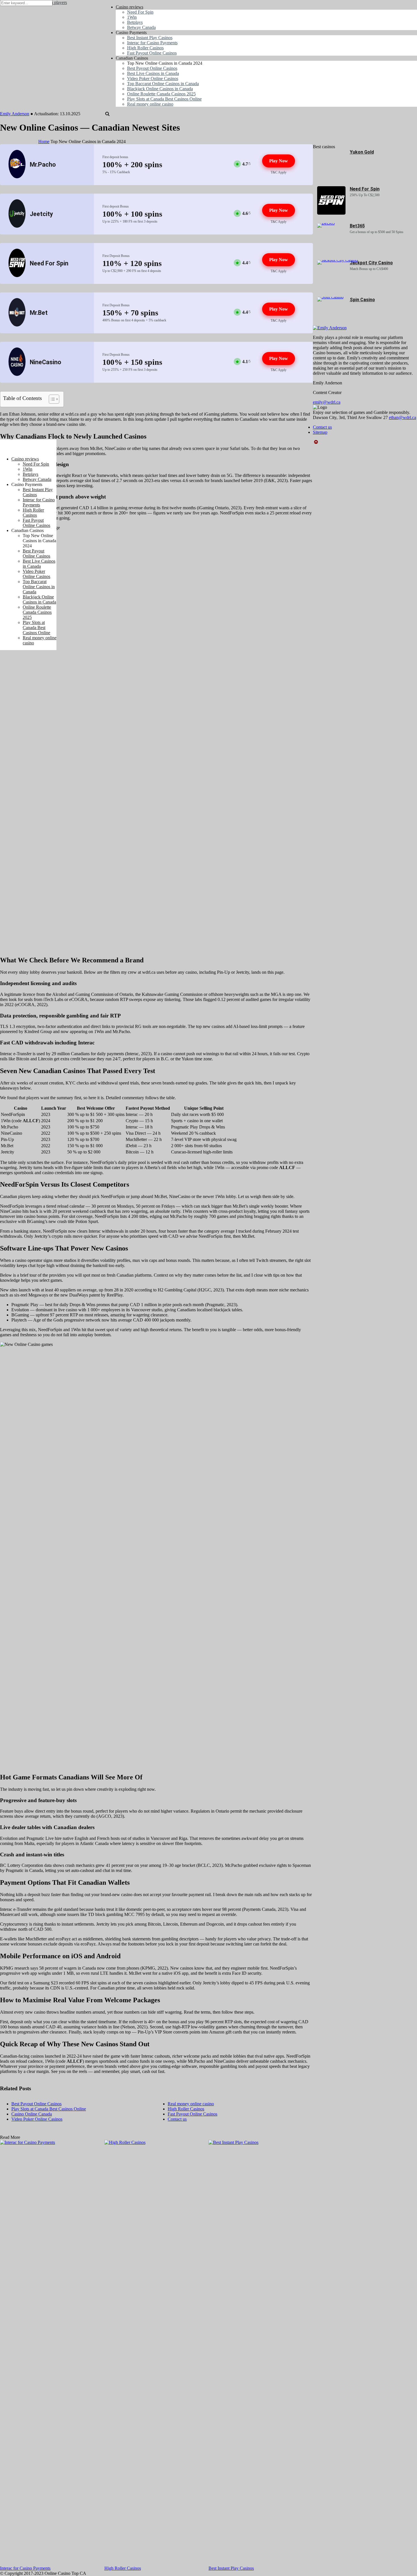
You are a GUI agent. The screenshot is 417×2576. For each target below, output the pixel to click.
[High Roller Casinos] (157, 2353)
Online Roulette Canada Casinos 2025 (37, 612)
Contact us (322, 427)
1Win (28, 469)
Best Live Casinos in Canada (39, 564)
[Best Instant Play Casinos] (261, 2353)
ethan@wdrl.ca (403, 417)
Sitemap (320, 432)
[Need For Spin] (331, 213)
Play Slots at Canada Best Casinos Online (36, 628)
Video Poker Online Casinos (36, 574)
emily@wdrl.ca (327, 402)
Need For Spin (365, 189)
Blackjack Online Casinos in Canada (39, 599)
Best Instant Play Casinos (231, 2568)
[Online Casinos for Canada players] (28, 449)
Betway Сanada (37, 479)
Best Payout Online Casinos (36, 553)
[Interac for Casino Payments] (52, 2353)
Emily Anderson (15, 114)
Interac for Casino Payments (25, 2568)
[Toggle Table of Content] (51, 399)
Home (44, 142)
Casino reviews (25, 459)
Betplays (30, 474)
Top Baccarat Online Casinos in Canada (39, 587)
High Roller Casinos (123, 2568)
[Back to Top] (316, 442)
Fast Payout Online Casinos (36, 523)
